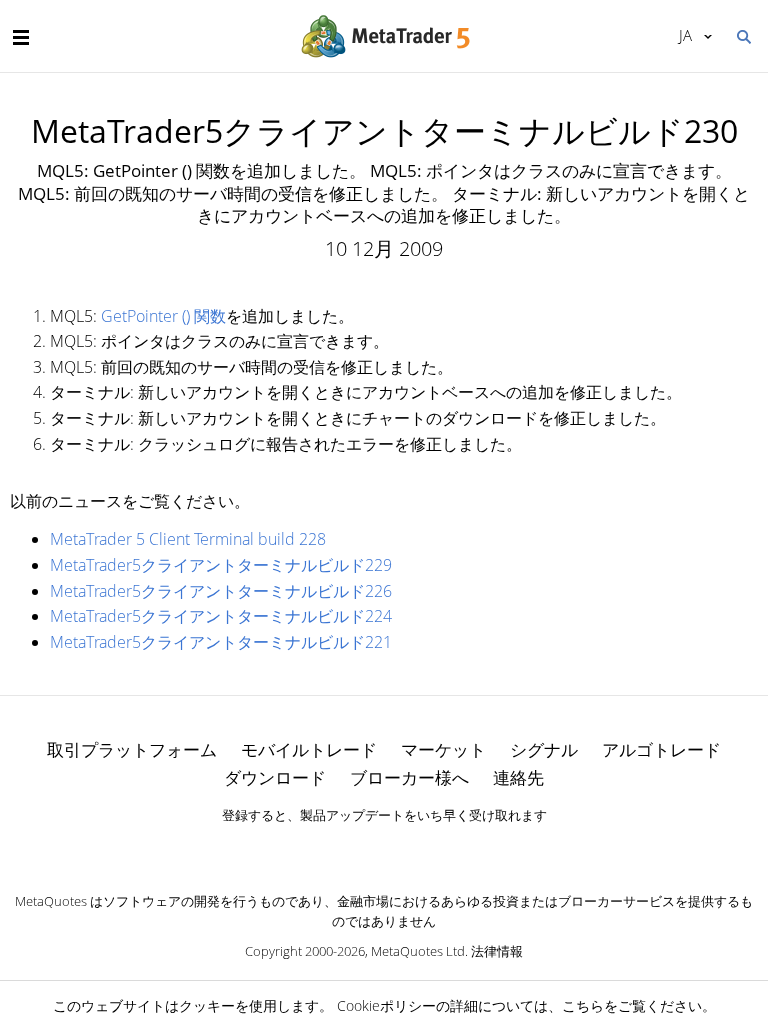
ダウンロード (275, 777)
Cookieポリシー (386, 1005)
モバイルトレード (309, 749)
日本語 (682, 35)
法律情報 (497, 951)
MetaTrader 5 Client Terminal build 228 (188, 539)
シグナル (544, 749)
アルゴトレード (661, 749)
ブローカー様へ (409, 777)
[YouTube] (416, 849)
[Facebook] (352, 849)
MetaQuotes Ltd (418, 951)
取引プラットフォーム (132, 749)
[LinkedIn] (384, 849)
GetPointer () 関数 (163, 316)
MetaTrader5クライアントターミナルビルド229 (221, 565)
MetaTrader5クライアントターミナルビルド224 (221, 616)
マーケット (443, 749)
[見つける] (743, 35)
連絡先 (518, 777)
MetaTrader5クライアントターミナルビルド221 (221, 642)
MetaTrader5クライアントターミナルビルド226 (221, 591)
